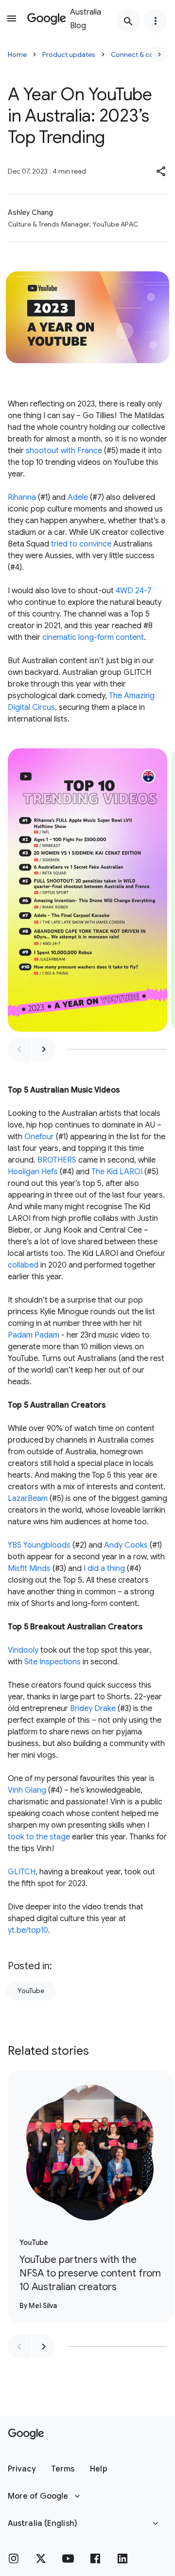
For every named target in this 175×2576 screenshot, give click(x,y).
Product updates (69, 54)
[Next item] (44, 1049)
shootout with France (64, 451)
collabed (23, 1265)
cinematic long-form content (93, 637)
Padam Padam (34, 1335)
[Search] (128, 21)
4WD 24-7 (134, 591)
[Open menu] (12, 18)
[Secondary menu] (156, 21)
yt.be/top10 (28, 1930)
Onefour (39, 1137)
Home (17, 54)
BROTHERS (57, 1160)
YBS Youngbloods (39, 1545)
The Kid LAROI (117, 1172)
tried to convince (81, 544)
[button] (161, 171)
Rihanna (22, 497)
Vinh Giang (27, 1790)
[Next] (159, 54)
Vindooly (23, 1650)
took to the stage (39, 1837)
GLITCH (22, 1872)
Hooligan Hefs (33, 1172)
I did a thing (104, 1569)
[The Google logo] (26, 2434)
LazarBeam (28, 1499)
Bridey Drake (93, 1709)
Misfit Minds (29, 1569)
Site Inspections (52, 1662)
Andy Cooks (126, 1545)
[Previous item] (19, 1049)
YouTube (31, 1991)
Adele (78, 497)
